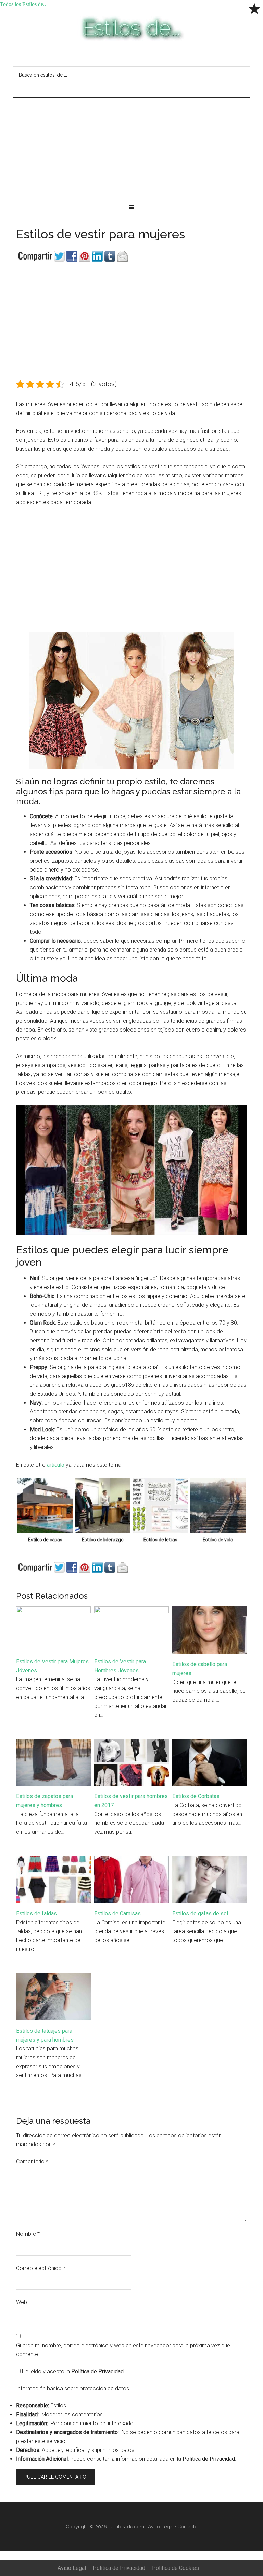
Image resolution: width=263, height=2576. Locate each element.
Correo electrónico (41, 2268)
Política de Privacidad (97, 2371)
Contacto (187, 2527)
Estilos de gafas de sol (200, 1914)
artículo (56, 1465)
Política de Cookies (176, 2568)
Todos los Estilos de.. (131, 29)
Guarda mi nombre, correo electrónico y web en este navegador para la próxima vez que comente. (123, 2350)
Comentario (32, 2161)
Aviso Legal (161, 2527)
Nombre (28, 2234)
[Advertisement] (131, 149)
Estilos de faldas (36, 1914)
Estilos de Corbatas (196, 1796)
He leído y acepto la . (73, 2371)
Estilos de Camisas (117, 1914)
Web (22, 2302)
